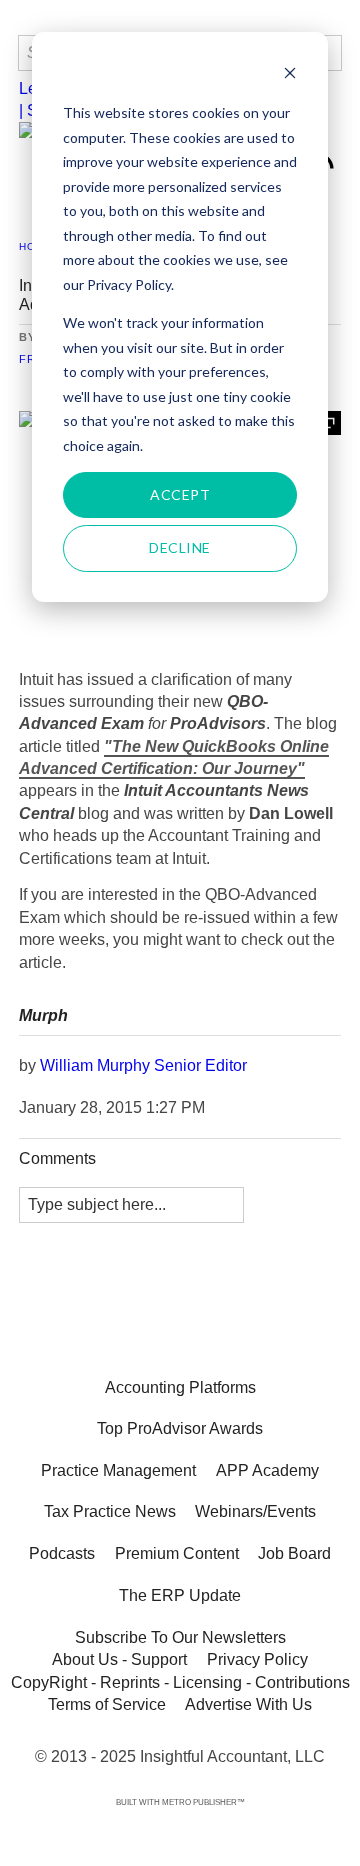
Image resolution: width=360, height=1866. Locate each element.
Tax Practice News (110, 1511)
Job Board (294, 1553)
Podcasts (62, 1553)
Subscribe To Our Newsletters (180, 1637)
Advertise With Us (248, 1704)
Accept (180, 494)
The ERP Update (180, 1595)
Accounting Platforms (180, 1387)
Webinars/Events (255, 1511)
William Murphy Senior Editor (143, 1065)
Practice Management (118, 1470)
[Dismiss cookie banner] (290, 75)
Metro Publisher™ (203, 1802)
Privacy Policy (257, 1659)
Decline (180, 547)
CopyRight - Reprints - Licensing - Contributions (180, 1681)
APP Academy (267, 1470)
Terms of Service (107, 1704)
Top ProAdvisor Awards (180, 1428)
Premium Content (177, 1553)
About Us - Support (119, 1659)
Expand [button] (329, 423)
